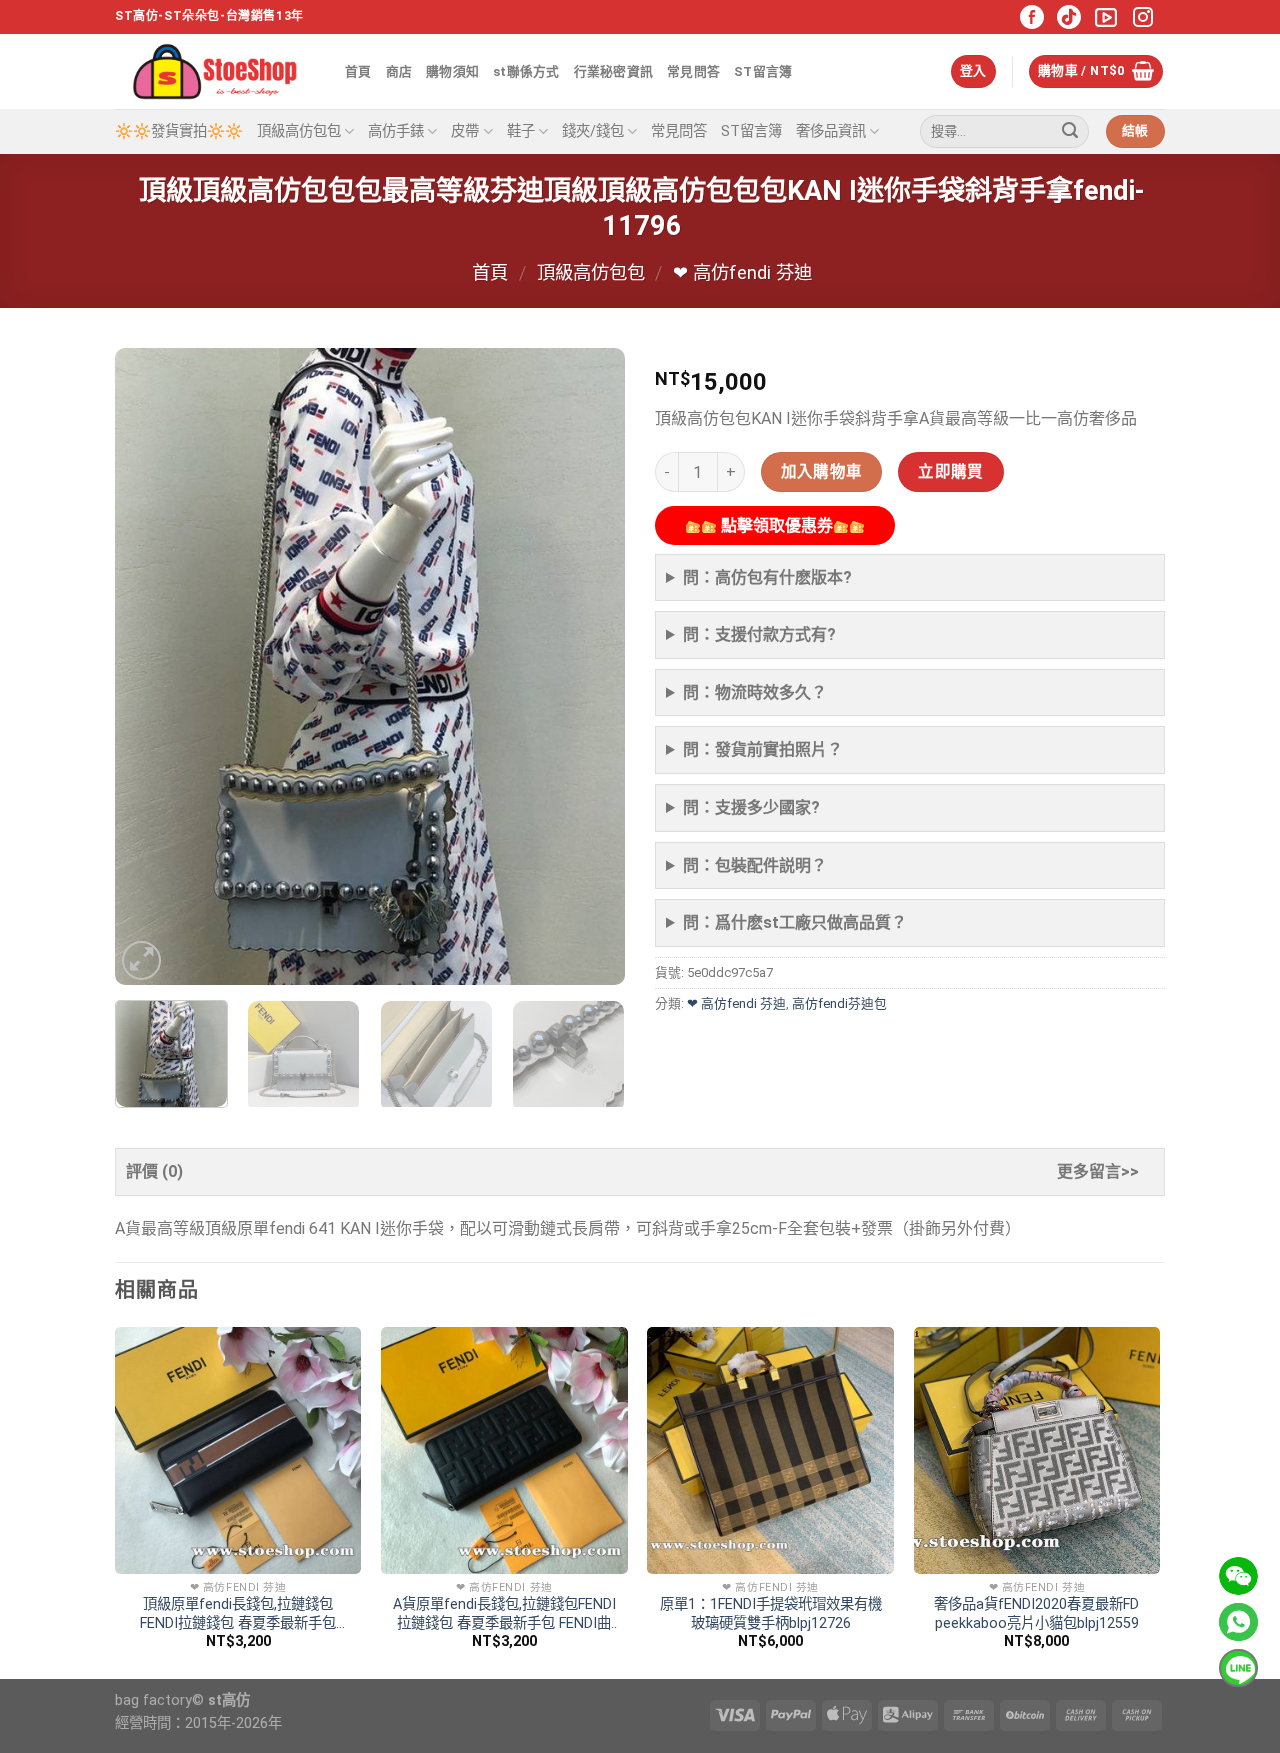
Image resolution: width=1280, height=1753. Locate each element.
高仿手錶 (396, 131)
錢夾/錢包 (593, 131)
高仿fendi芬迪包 (839, 1003)
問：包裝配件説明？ (755, 865)
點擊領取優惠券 (775, 525)
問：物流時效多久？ (755, 692)
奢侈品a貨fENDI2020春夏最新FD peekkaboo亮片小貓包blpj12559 (1036, 1614)
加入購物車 (822, 472)
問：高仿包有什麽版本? (767, 577)
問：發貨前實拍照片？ (763, 749)
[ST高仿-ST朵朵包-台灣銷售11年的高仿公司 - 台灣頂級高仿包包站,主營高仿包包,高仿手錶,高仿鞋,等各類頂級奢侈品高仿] (215, 71)
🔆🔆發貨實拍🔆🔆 (179, 131)
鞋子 (521, 131)
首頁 (358, 71)
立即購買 (951, 472)
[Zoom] (141, 960)
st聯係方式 (526, 71)
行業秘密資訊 (614, 71)
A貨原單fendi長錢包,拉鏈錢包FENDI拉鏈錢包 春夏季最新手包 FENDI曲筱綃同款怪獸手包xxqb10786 (504, 1614)
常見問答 (693, 71)
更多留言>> (1098, 1171)
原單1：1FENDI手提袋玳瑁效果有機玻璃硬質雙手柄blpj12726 (771, 1614)
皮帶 (465, 131)
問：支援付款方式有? (759, 634)
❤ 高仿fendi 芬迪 (742, 272)
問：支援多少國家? (751, 807)
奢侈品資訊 (831, 131)
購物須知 (452, 71)
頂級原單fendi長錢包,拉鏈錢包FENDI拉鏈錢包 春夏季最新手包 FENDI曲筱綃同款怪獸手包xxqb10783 (238, 1614)
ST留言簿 (763, 71)
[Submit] (1070, 132)
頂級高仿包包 (299, 131)
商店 (399, 71)
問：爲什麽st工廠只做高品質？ (795, 922)
